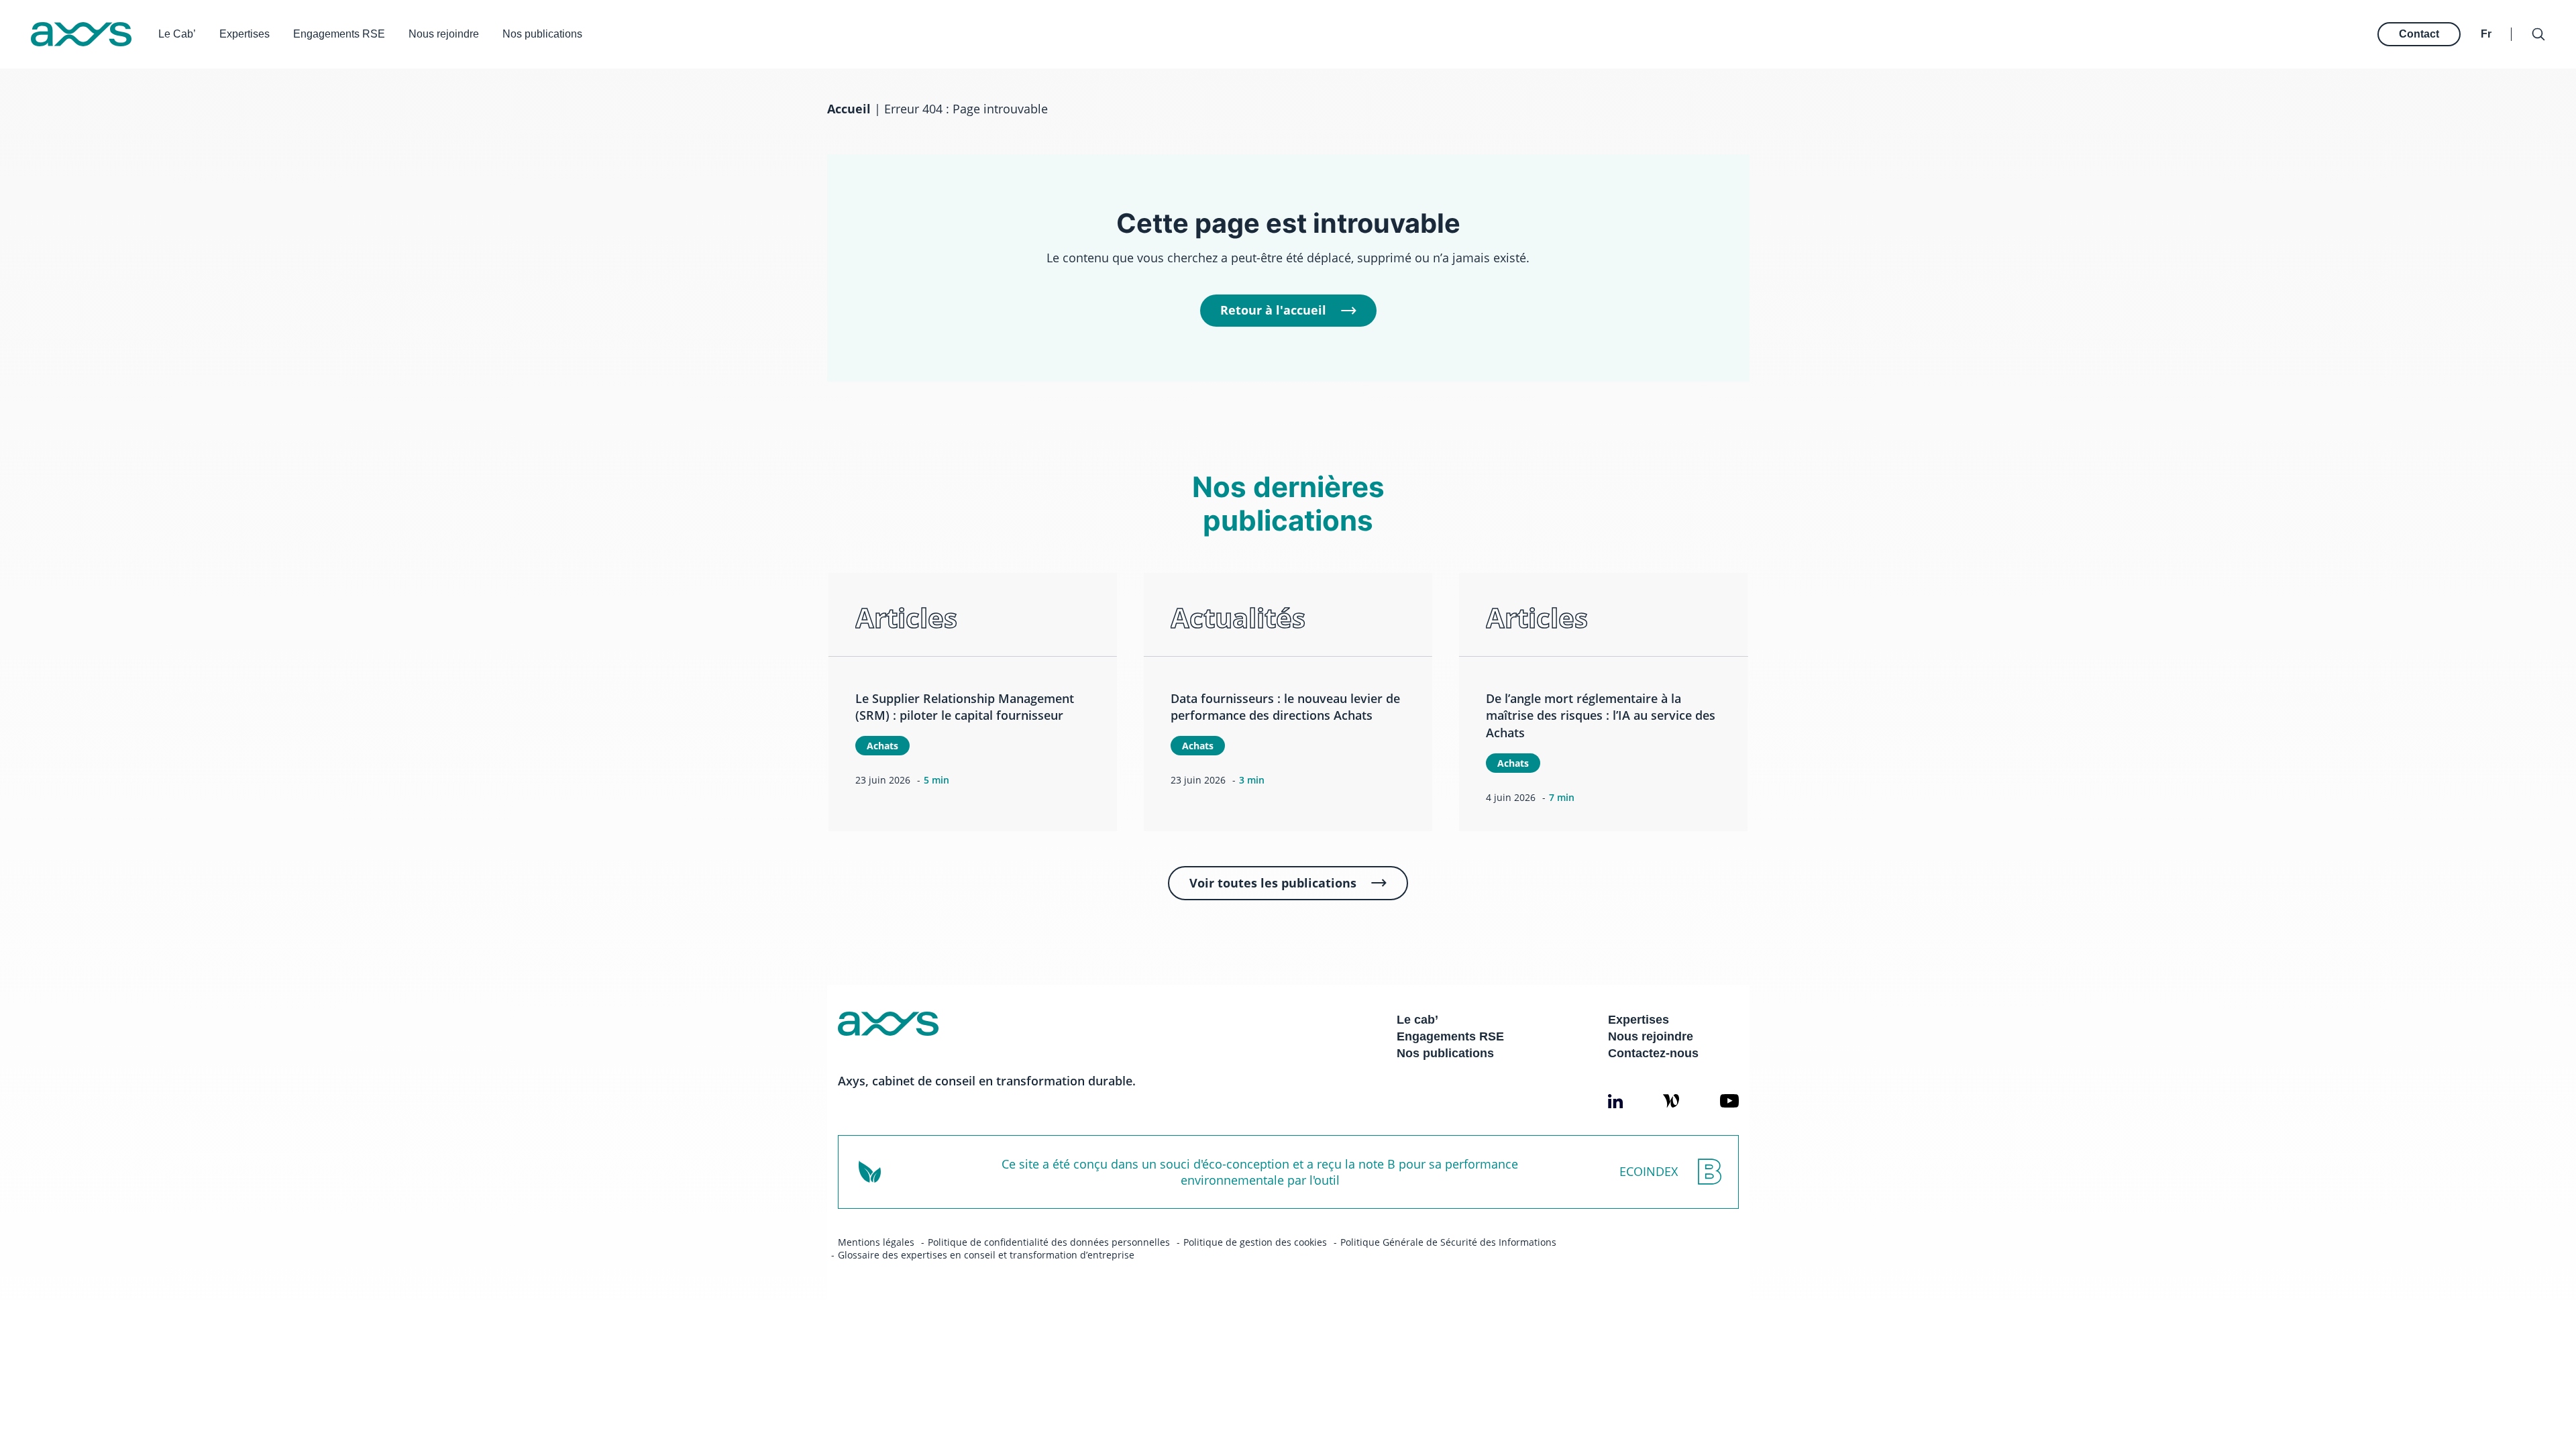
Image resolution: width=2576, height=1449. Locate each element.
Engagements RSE (339, 34)
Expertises (245, 34)
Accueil (849, 109)
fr (2486, 34)
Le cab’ (1417, 1020)
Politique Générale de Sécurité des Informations (1448, 1242)
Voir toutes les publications (1273, 883)
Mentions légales (876, 1242)
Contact (2419, 34)
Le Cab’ (177, 34)
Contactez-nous (1653, 1053)
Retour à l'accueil (1273, 310)
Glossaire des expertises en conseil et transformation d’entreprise (986, 1255)
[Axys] (81, 34)
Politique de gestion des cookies (1255, 1242)
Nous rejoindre (444, 34)
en (2488, 20)
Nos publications (542, 34)
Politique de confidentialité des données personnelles (1049, 1242)
